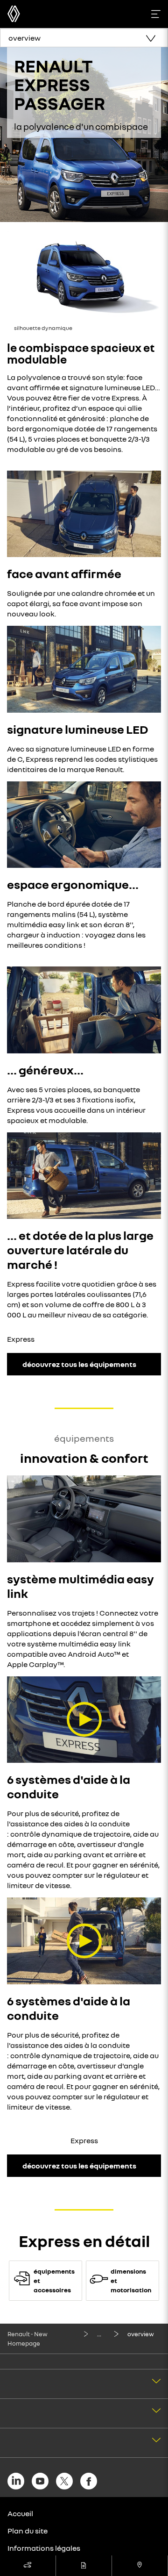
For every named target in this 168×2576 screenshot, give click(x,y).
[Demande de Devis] (84, 2566)
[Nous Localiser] (140, 2566)
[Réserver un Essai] (28, 2566)
